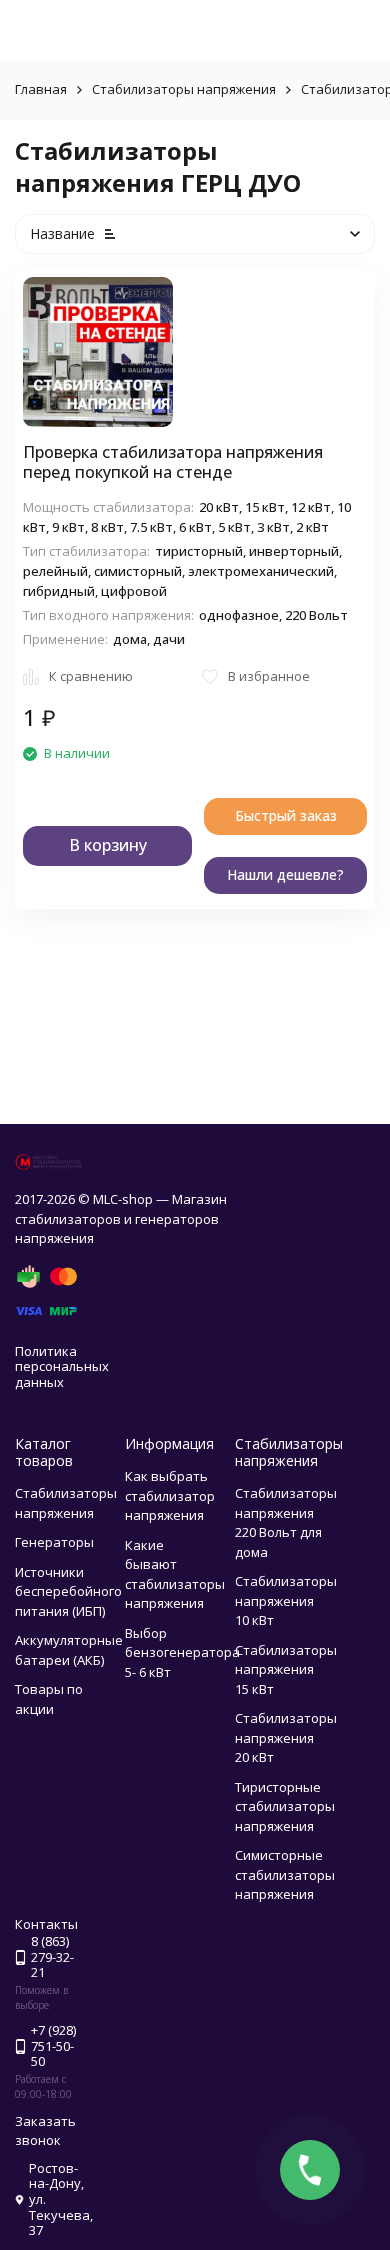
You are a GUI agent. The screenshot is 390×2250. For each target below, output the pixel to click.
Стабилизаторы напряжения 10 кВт (286, 1600)
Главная (41, 89)
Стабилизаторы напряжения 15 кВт (286, 1669)
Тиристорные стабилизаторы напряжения (285, 1806)
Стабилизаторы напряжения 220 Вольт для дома (286, 1522)
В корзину (108, 845)
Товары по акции (49, 1699)
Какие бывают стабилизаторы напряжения (175, 1574)
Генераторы (54, 1542)
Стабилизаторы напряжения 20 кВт (286, 1737)
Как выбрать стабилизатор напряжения (170, 1495)
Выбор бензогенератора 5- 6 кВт (182, 1652)
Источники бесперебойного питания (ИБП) (68, 1591)
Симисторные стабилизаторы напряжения (285, 1874)
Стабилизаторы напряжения (184, 89)
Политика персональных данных (62, 1366)
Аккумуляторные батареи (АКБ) (69, 1650)
